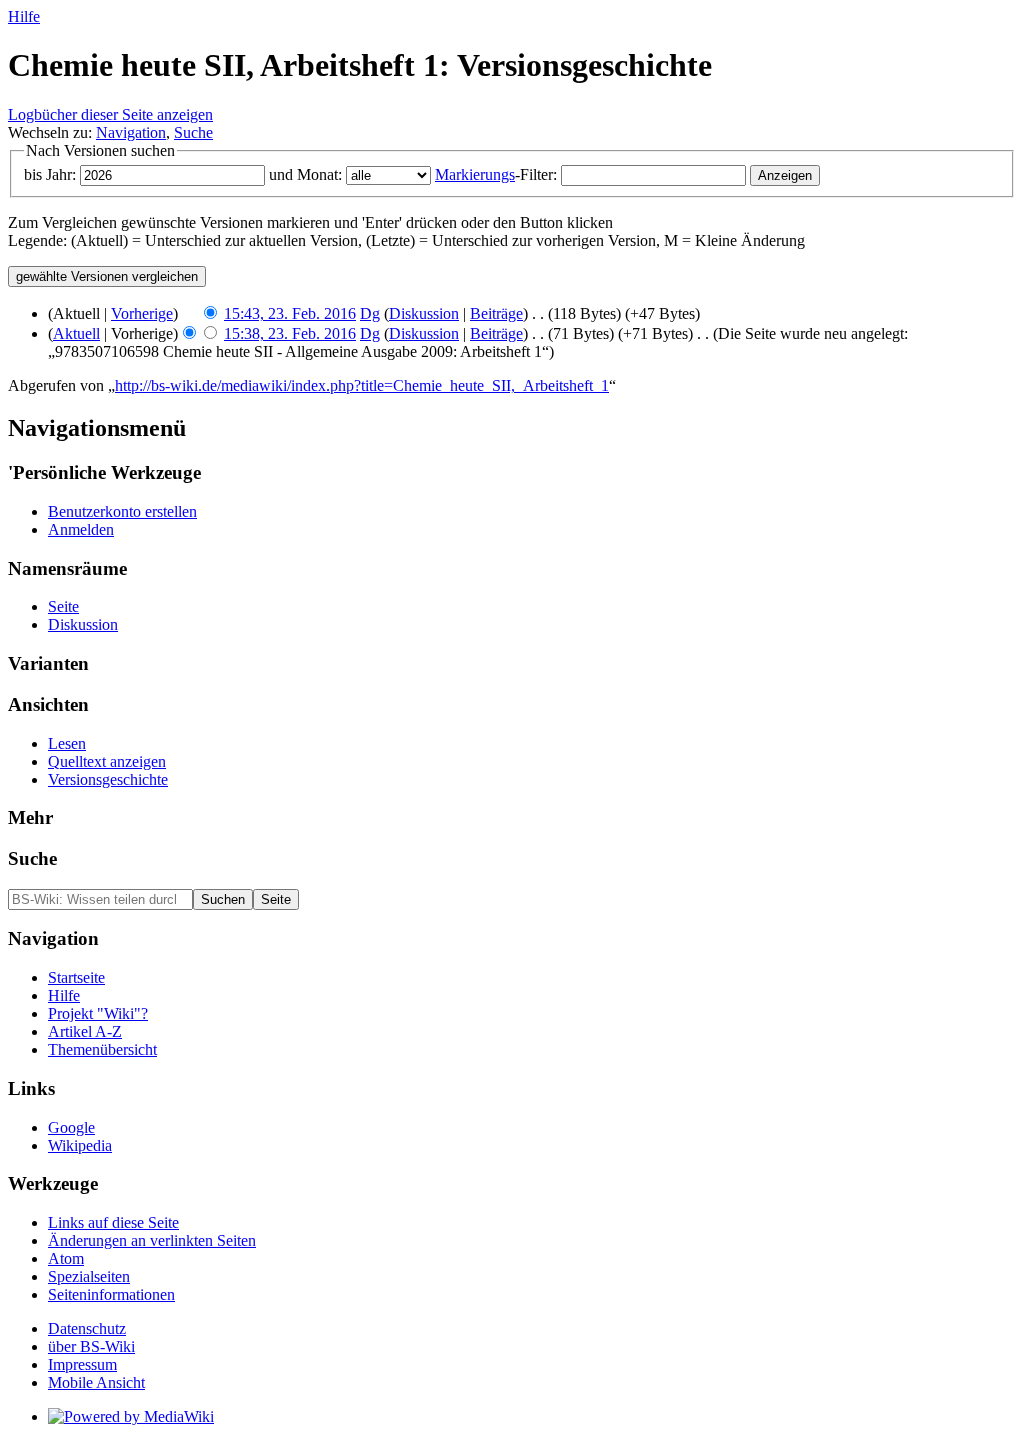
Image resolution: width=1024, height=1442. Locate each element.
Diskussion (424, 313)
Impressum (82, 1364)
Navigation (131, 132)
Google (71, 1127)
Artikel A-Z (85, 1031)
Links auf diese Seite (113, 1222)
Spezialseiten (89, 1276)
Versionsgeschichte (108, 779)
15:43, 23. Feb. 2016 (290, 313)
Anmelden (81, 529)
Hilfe (24, 16)
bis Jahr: (50, 174)
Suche (193, 132)
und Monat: (305, 174)
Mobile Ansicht (96, 1382)
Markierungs (475, 174)
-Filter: (496, 174)
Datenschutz (87, 1328)
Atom (66, 1258)
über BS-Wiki (91, 1346)
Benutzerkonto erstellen (122, 511)
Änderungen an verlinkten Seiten (152, 1240)
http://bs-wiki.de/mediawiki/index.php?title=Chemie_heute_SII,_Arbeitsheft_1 (362, 385)
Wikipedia (80, 1145)
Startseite (76, 977)
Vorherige (142, 313)
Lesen (67, 743)
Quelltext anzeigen (107, 761)
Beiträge (496, 313)
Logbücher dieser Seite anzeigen (110, 114)
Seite (63, 606)
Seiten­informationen (111, 1294)
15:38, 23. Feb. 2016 (290, 333)
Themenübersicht (102, 1049)
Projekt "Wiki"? (98, 1013)
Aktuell (76, 333)
